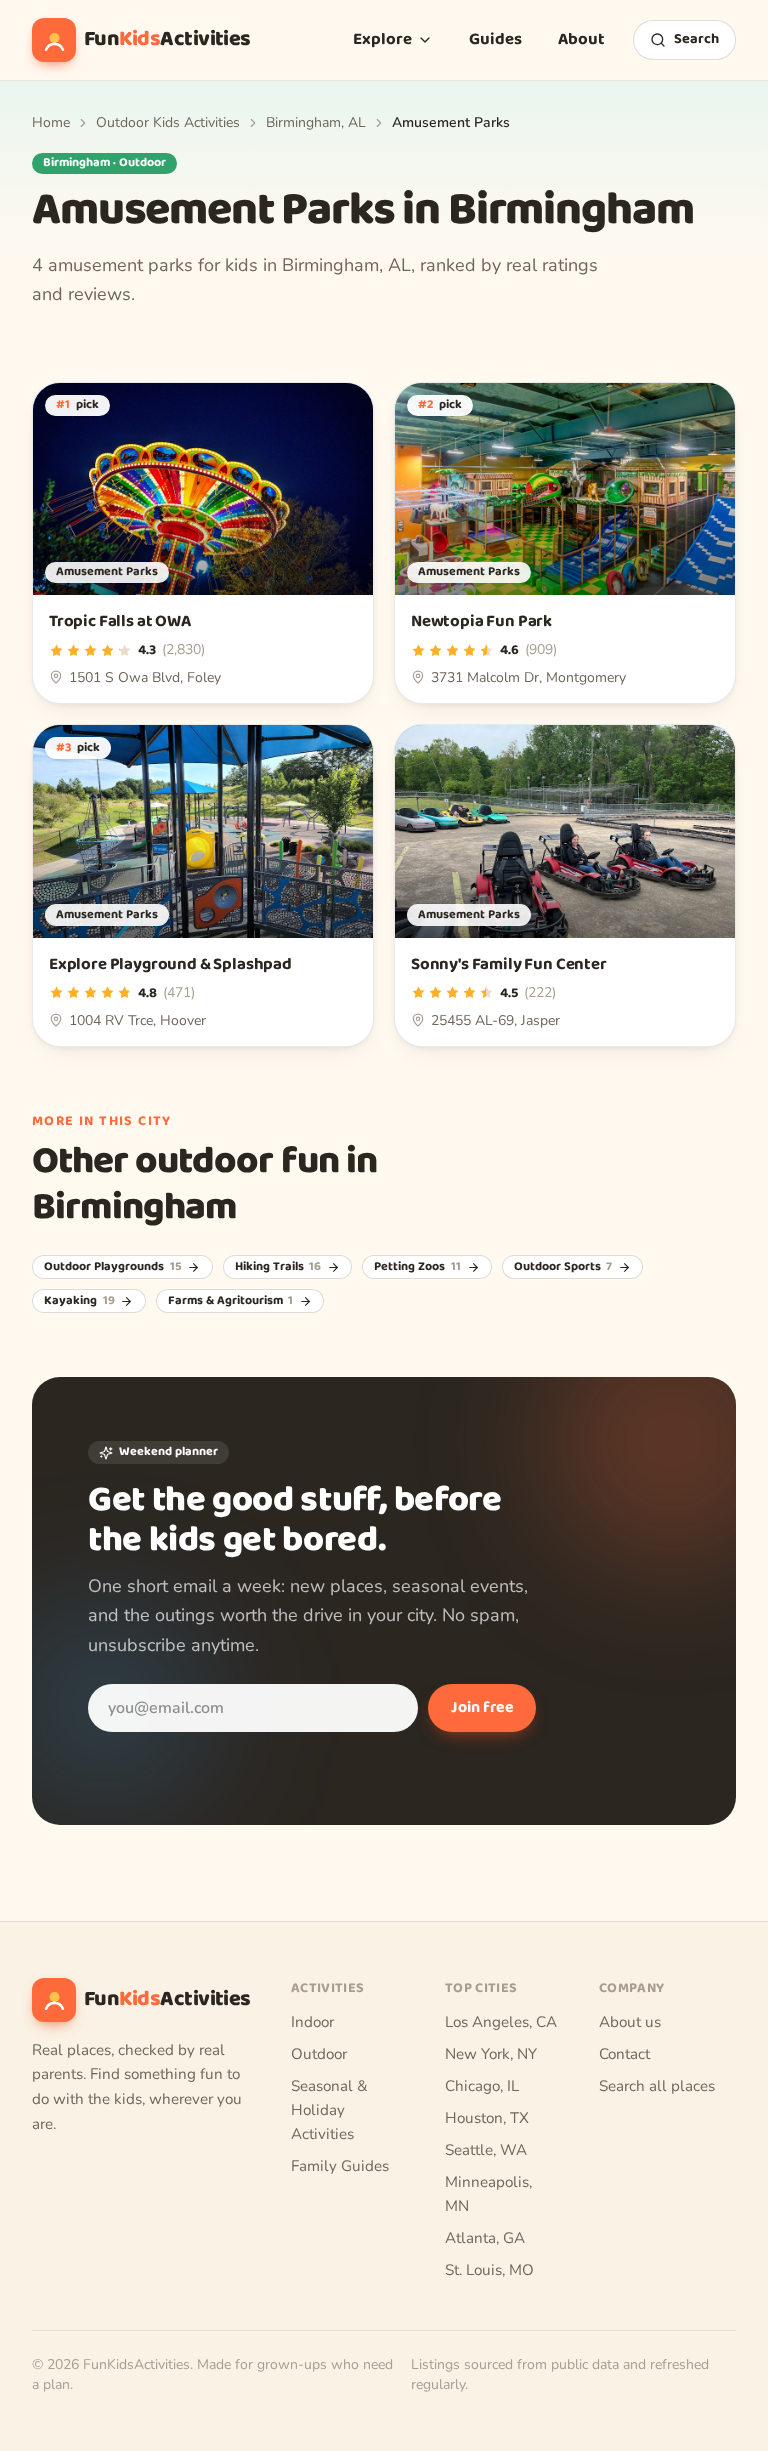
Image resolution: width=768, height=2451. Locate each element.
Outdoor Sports (563, 1267)
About (581, 39)
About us (630, 2022)
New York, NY (491, 2054)
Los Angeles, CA (501, 2022)
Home (51, 122)
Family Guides (340, 2166)
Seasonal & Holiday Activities (329, 2110)
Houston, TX (487, 2118)
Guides (495, 39)
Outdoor (319, 2054)
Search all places (657, 2086)
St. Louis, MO (489, 2270)
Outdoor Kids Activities (168, 122)
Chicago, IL (482, 2086)
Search (696, 39)
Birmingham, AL (316, 122)
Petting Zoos (417, 1267)
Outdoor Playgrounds (113, 1267)
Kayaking (79, 1301)
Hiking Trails (278, 1267)
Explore (382, 39)
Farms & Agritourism (231, 1301)
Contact (624, 2054)
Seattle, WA (486, 2150)
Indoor (312, 2022)
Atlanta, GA (485, 2238)
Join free (482, 1707)
